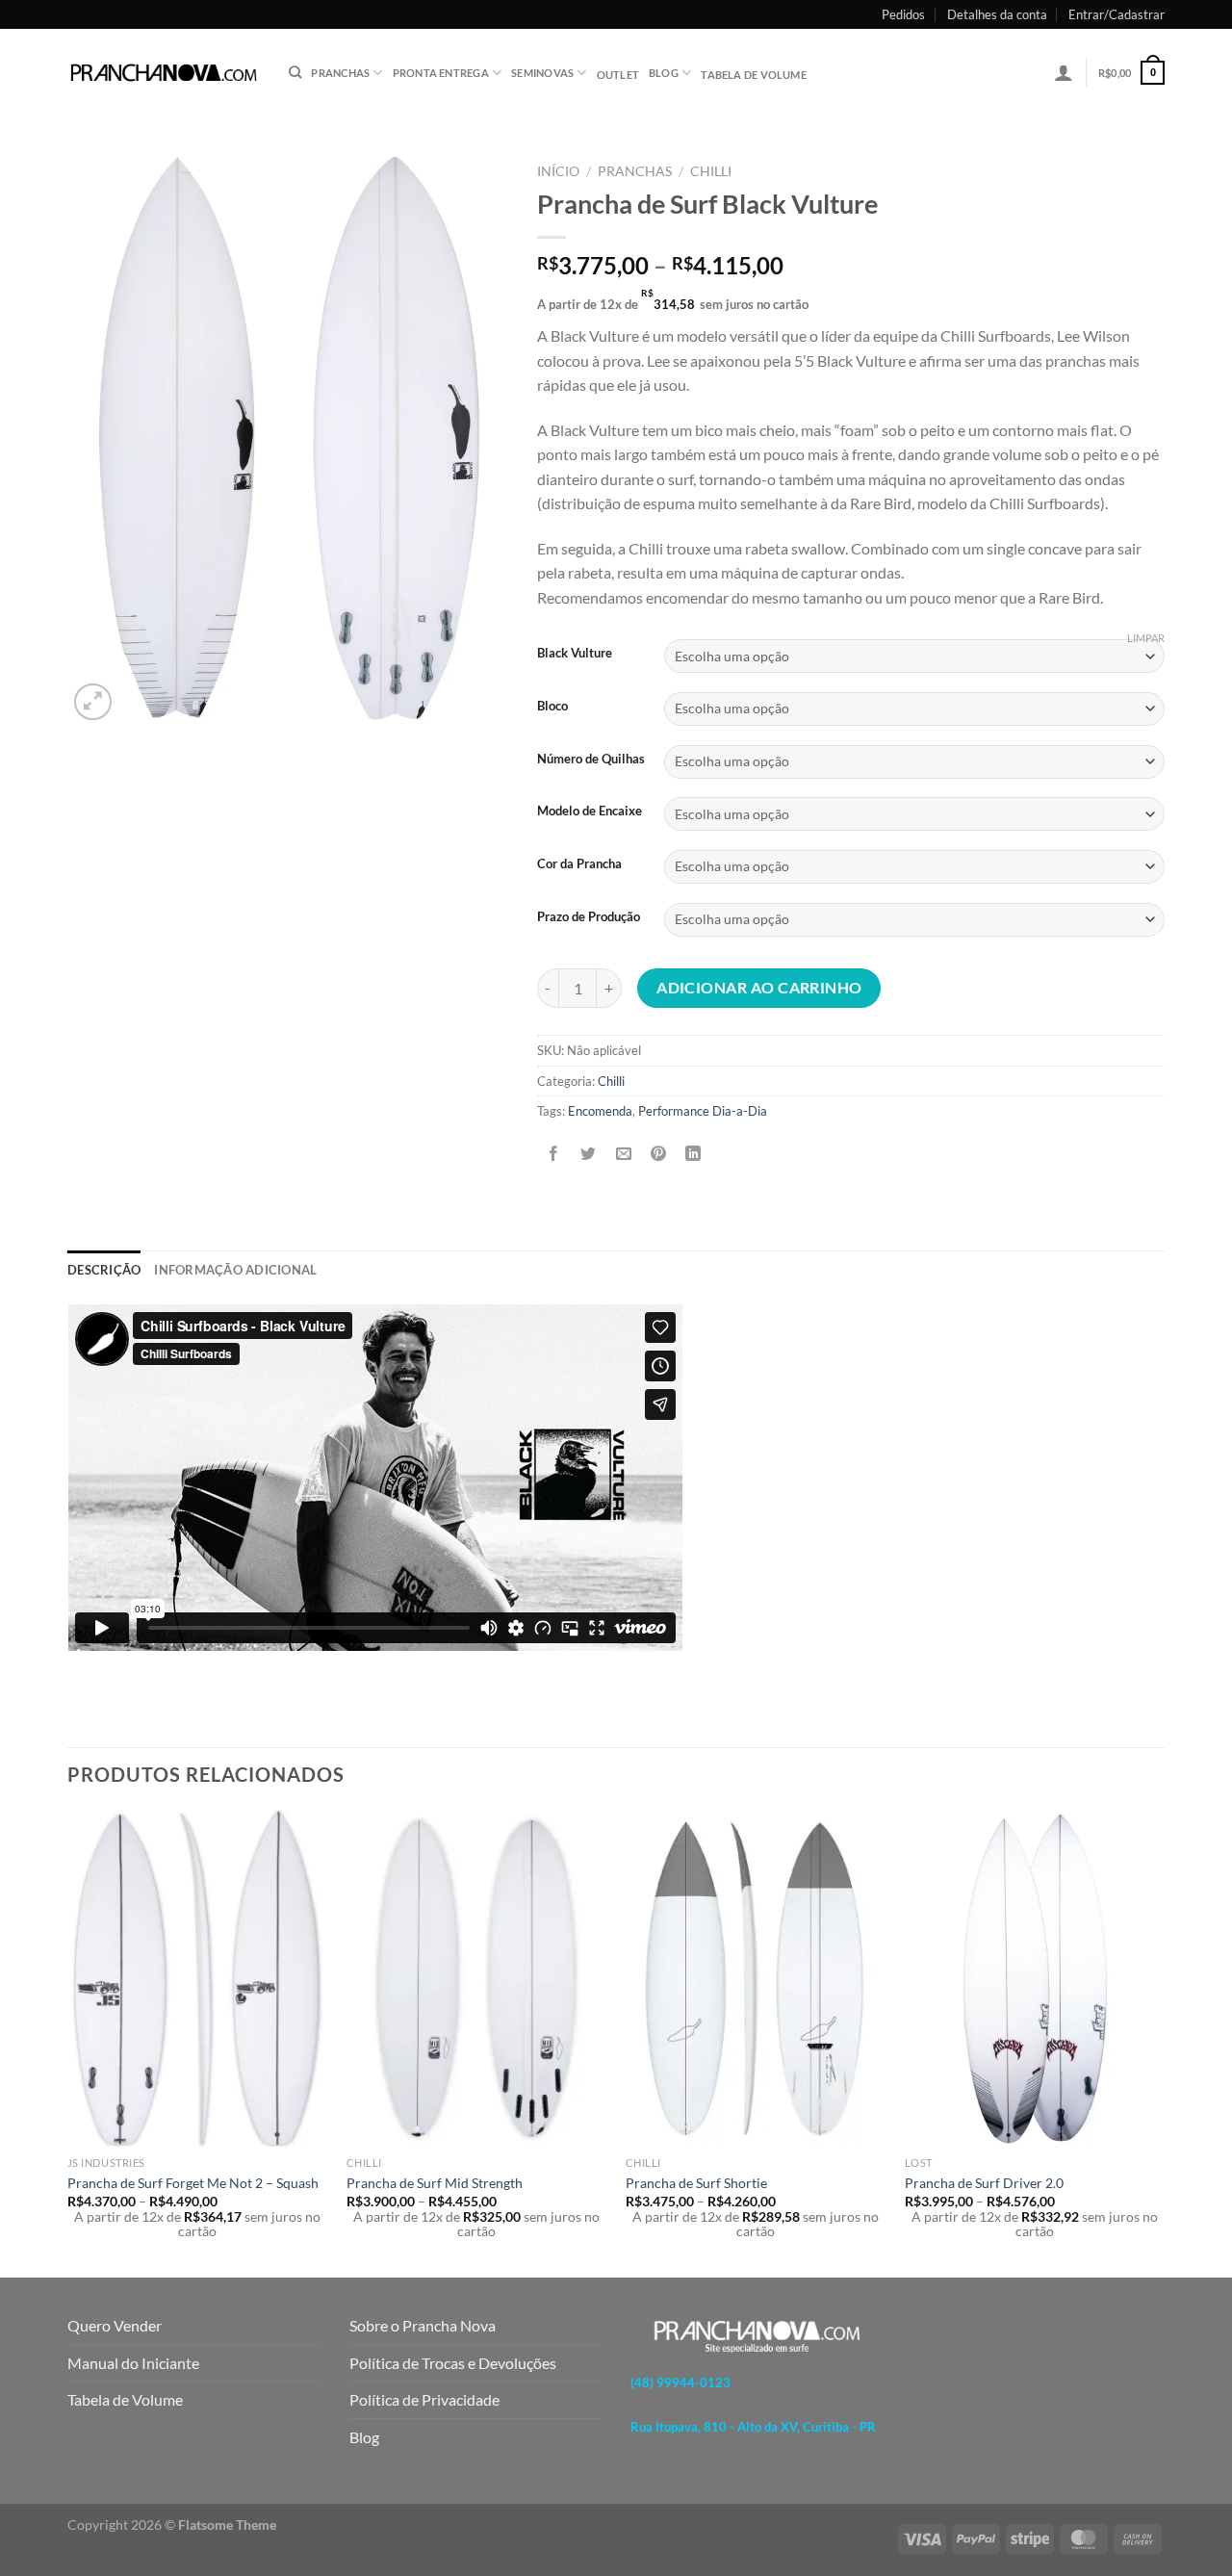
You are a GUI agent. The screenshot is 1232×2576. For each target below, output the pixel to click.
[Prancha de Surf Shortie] (756, 1979)
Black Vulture (575, 654)
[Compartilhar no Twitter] (589, 1155)
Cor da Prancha (579, 864)
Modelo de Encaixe (590, 811)
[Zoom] (93, 702)
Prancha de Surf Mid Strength (435, 2183)
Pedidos (903, 14)
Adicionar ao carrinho (759, 988)
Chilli (711, 171)
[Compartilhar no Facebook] (554, 1155)
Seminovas (542, 73)
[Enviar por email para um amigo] (623, 1155)
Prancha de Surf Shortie (696, 2183)
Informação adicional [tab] (235, 1270)
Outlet (618, 75)
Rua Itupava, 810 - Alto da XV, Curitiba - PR (753, 2427)
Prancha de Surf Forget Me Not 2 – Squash (193, 2183)
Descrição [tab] (104, 1270)
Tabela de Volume (125, 2399)
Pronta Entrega (441, 73)
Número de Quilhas (591, 760)
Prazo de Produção (589, 917)
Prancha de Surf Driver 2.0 (984, 2183)
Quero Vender (115, 2325)
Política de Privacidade (424, 2399)
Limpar (1146, 638)
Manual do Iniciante (133, 2363)
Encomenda (600, 1111)
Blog (664, 73)
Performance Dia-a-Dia (703, 1111)
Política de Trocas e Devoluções (453, 2363)
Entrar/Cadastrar (1116, 14)
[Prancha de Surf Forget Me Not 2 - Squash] (197, 1979)
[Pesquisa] (295, 72)
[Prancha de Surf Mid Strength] (476, 1979)
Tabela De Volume (754, 75)
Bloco (552, 707)
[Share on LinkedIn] (693, 1155)
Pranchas (635, 171)
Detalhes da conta (997, 14)
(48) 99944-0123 (680, 2383)
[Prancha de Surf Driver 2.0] (1035, 1979)
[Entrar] (1064, 72)
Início (558, 171)
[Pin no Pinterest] (658, 1155)
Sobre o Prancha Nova (423, 2325)
